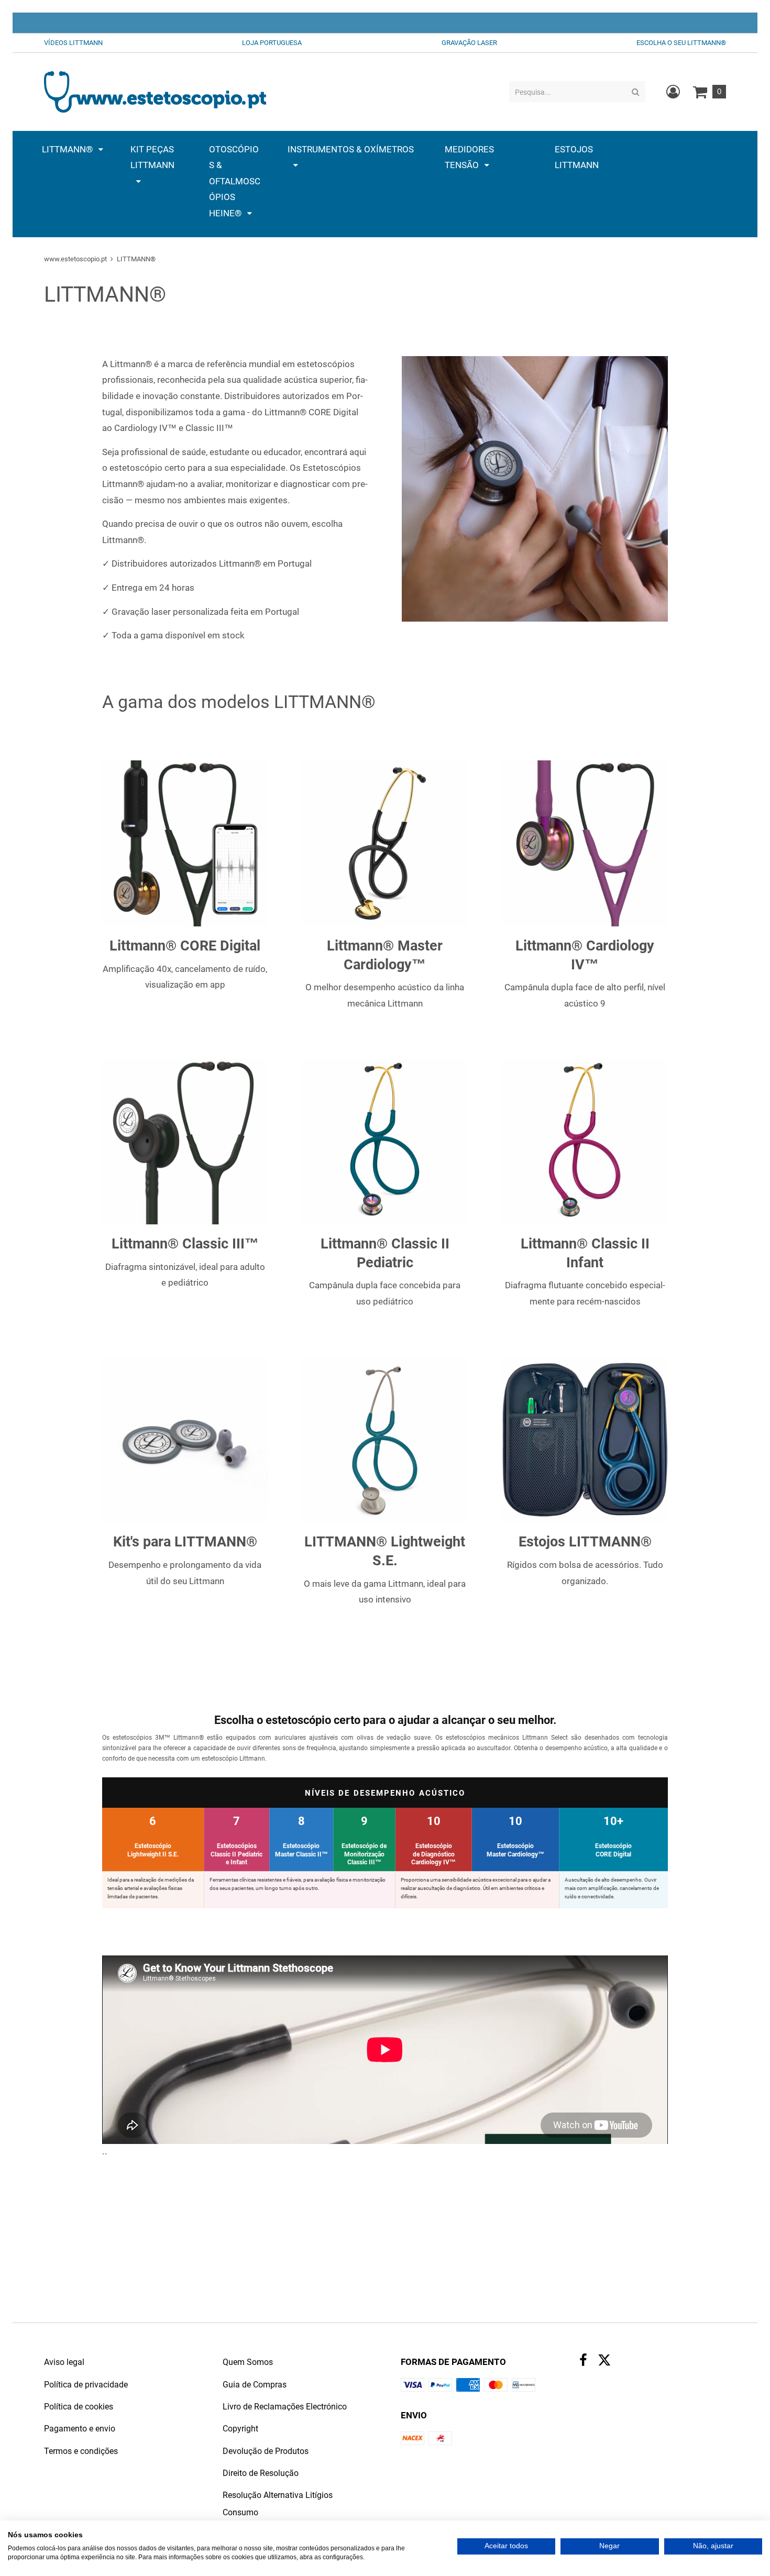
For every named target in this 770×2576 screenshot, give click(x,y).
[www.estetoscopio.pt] (155, 91)
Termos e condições (81, 2451)
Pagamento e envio (80, 2429)
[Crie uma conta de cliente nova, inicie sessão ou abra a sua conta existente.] (673, 92)
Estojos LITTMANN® (585, 1542)
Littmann (549, 1244)
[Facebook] (583, 2362)
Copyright (240, 2429)
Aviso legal (64, 2362)
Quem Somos (248, 2362)
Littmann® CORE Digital (185, 946)
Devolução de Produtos (266, 2451)
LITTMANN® (216, 1542)
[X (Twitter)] (604, 2363)
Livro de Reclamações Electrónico (285, 2407)
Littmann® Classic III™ (185, 1244)
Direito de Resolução (261, 2473)
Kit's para (144, 1542)
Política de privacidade (86, 2385)
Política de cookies (79, 2407)
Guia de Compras (255, 2385)
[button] (73, 149)
